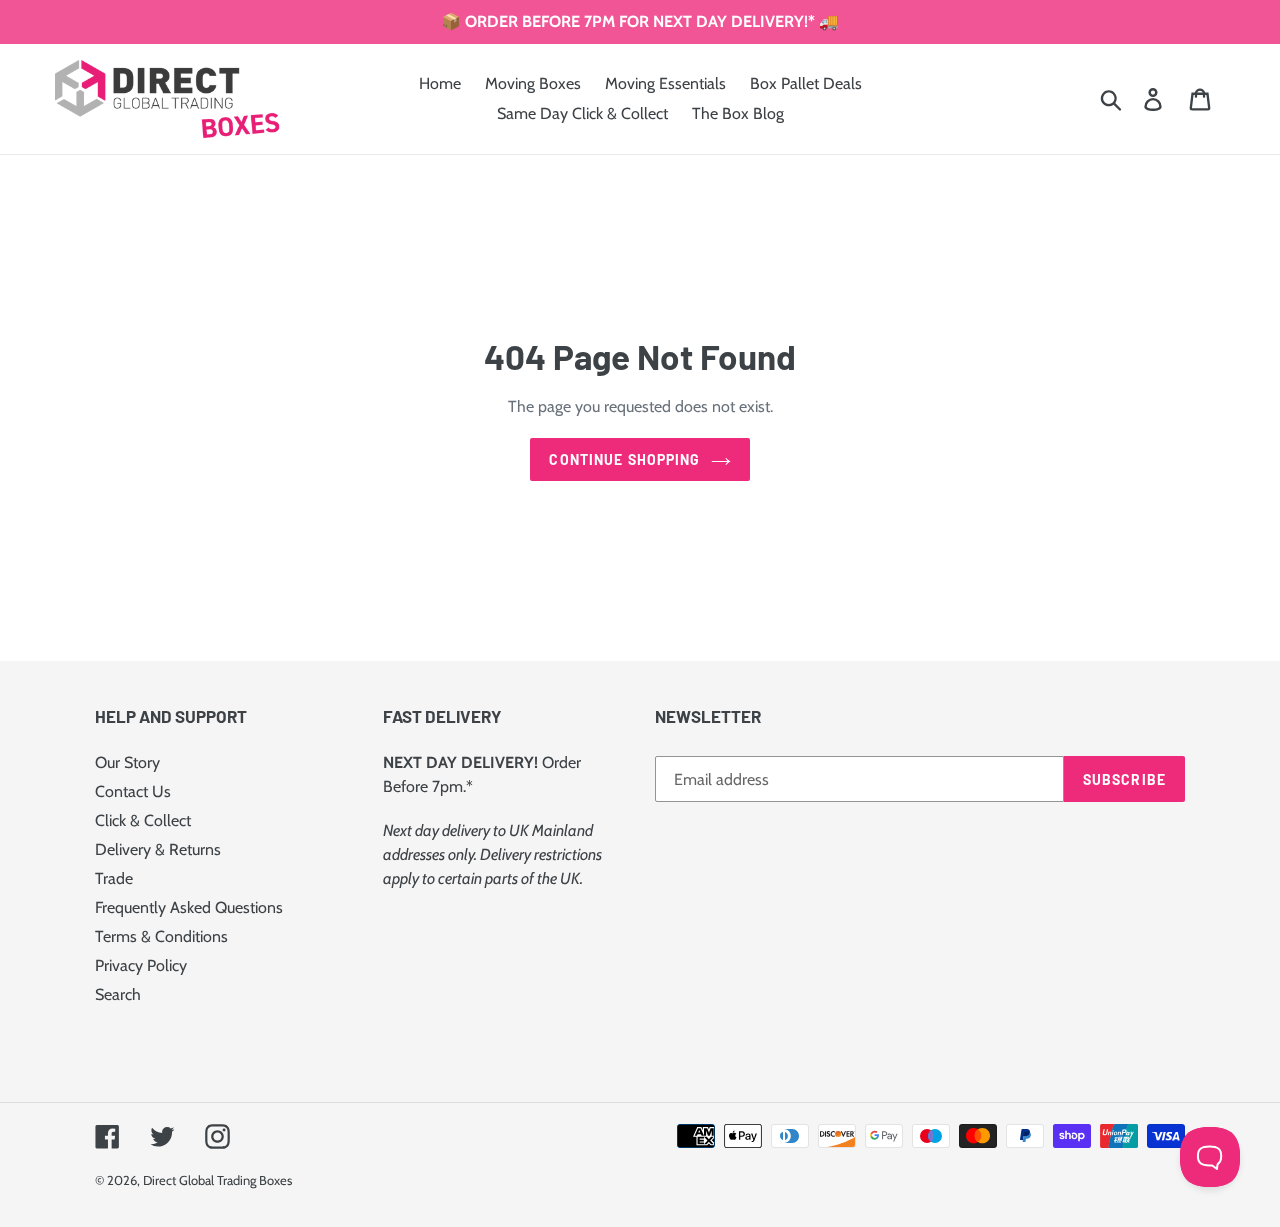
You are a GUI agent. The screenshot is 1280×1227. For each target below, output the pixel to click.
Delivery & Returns (158, 849)
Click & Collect (143, 820)
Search (118, 994)
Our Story (127, 762)
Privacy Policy (141, 965)
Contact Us (133, 791)
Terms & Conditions (161, 936)
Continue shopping (624, 459)
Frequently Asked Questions (189, 907)
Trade (114, 878)
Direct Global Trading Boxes (217, 1180)
